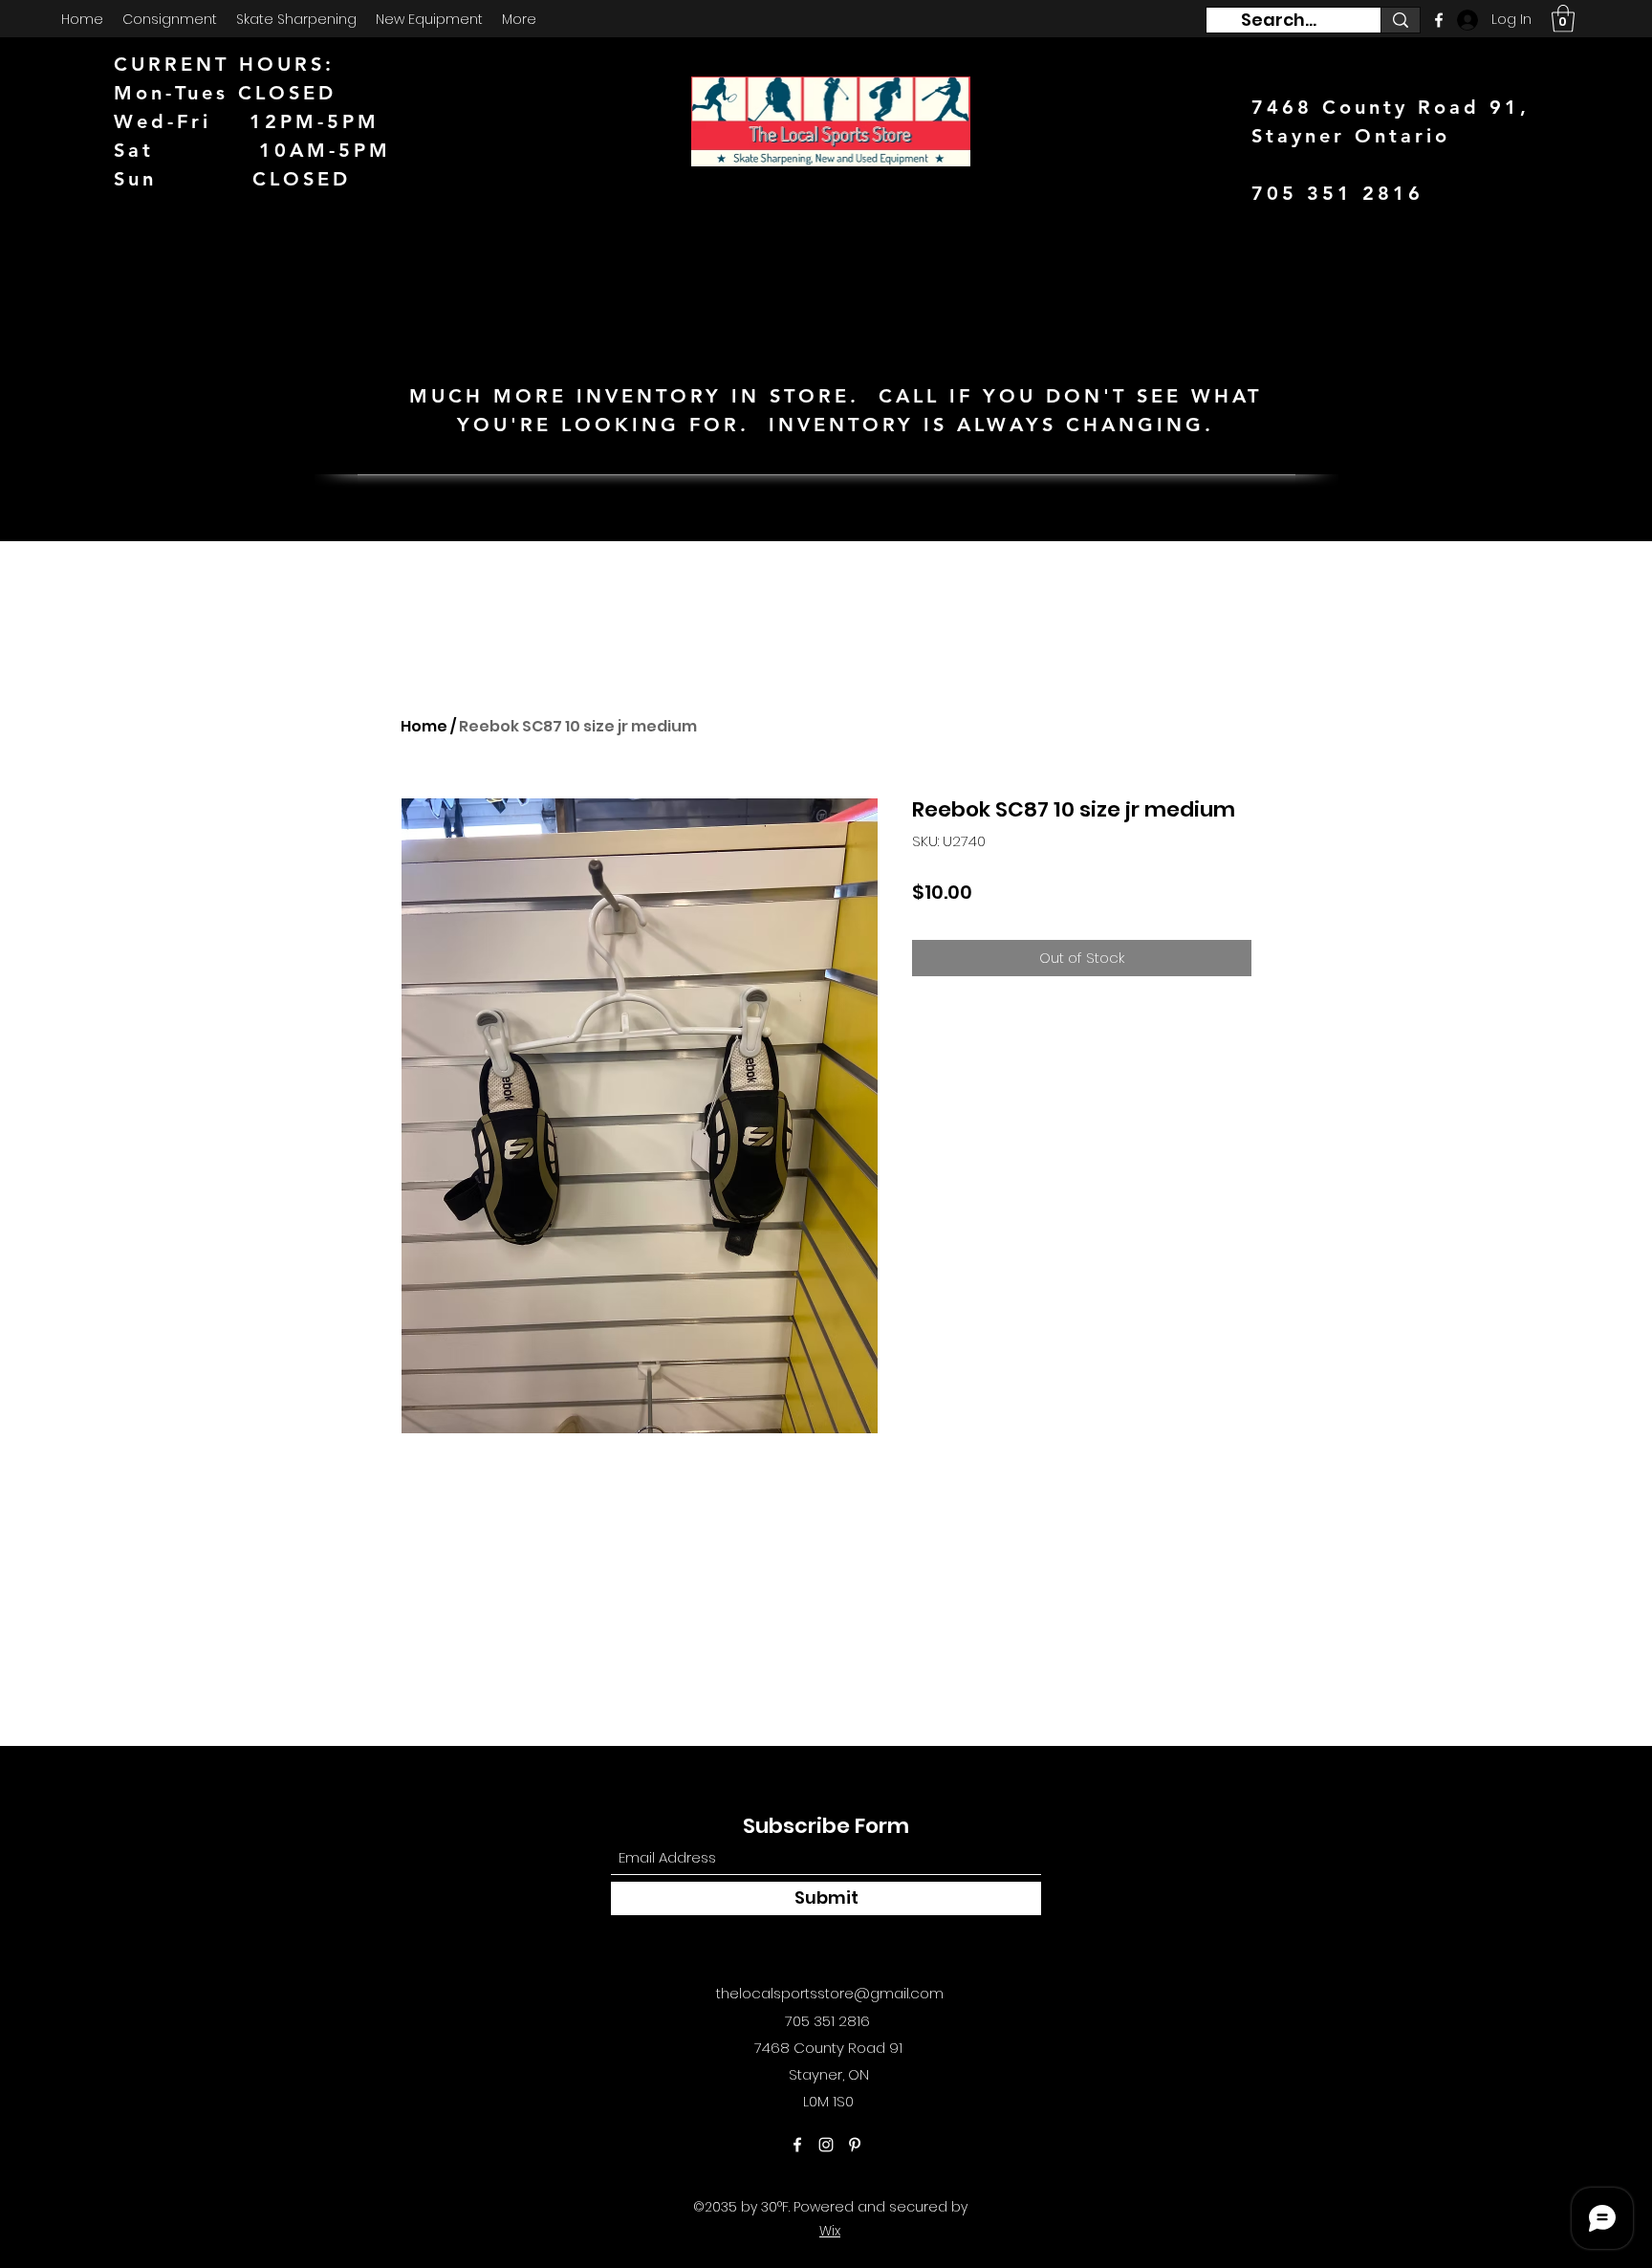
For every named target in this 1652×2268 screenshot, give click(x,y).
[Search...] (1400, 20)
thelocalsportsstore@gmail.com (830, 1993)
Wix (830, 2231)
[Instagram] (826, 2145)
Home (424, 726)
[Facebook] (797, 2145)
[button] (1563, 19)
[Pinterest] (855, 2145)
